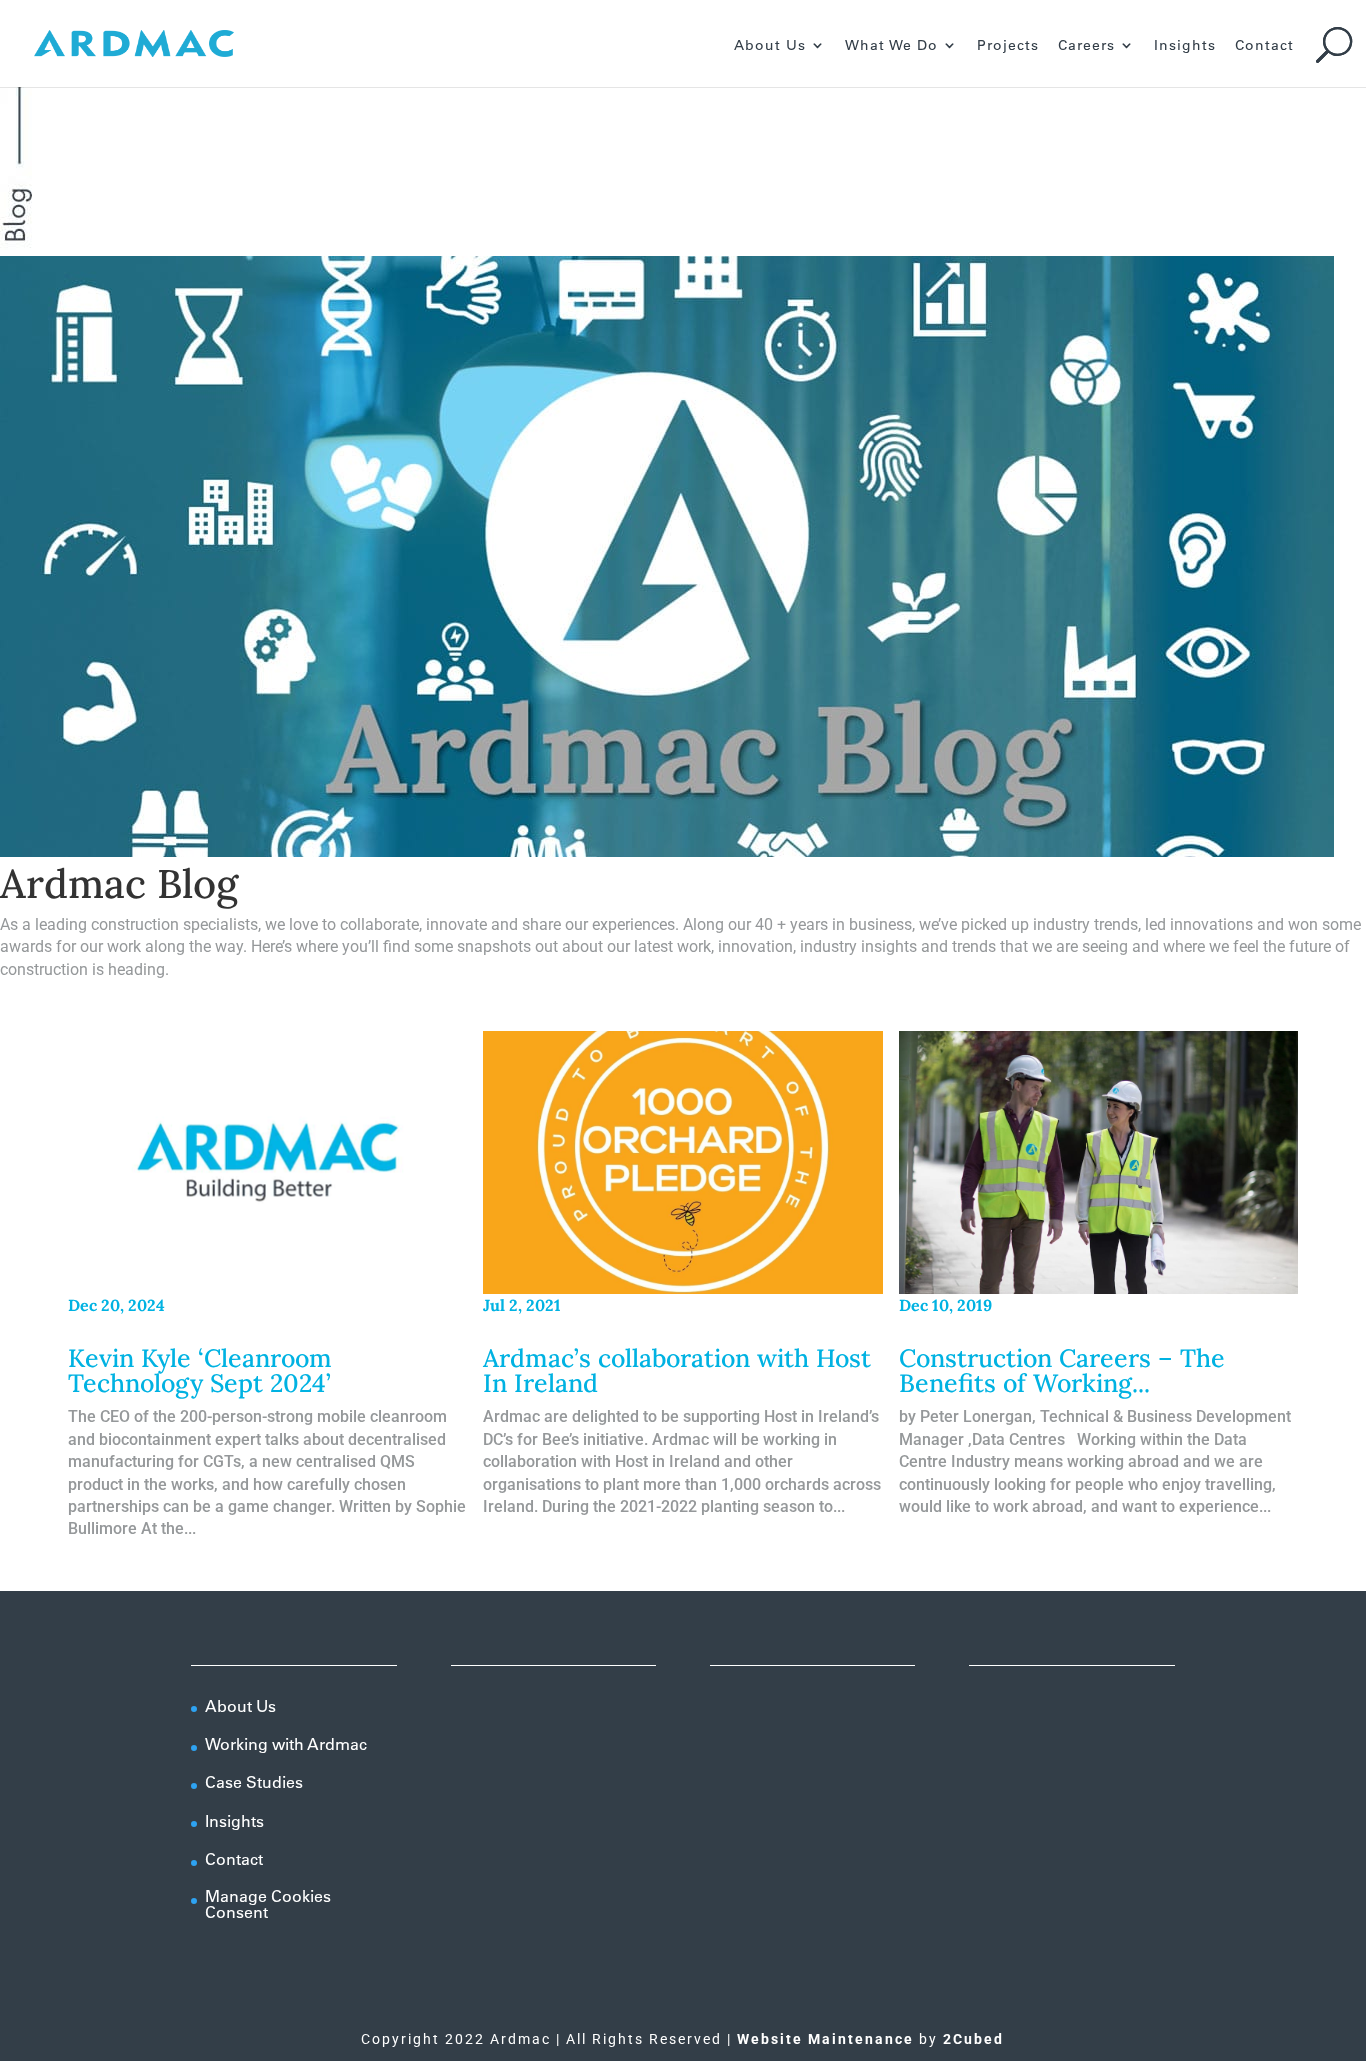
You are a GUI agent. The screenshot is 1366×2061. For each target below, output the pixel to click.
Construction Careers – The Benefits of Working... (1062, 1370)
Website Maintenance (825, 2039)
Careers (1086, 46)
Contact (1264, 46)
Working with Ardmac (286, 1744)
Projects (1008, 46)
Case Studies (254, 1782)
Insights (1185, 46)
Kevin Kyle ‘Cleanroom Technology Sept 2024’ (200, 1370)
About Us (770, 46)
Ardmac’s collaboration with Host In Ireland (677, 1370)
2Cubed (973, 2039)
